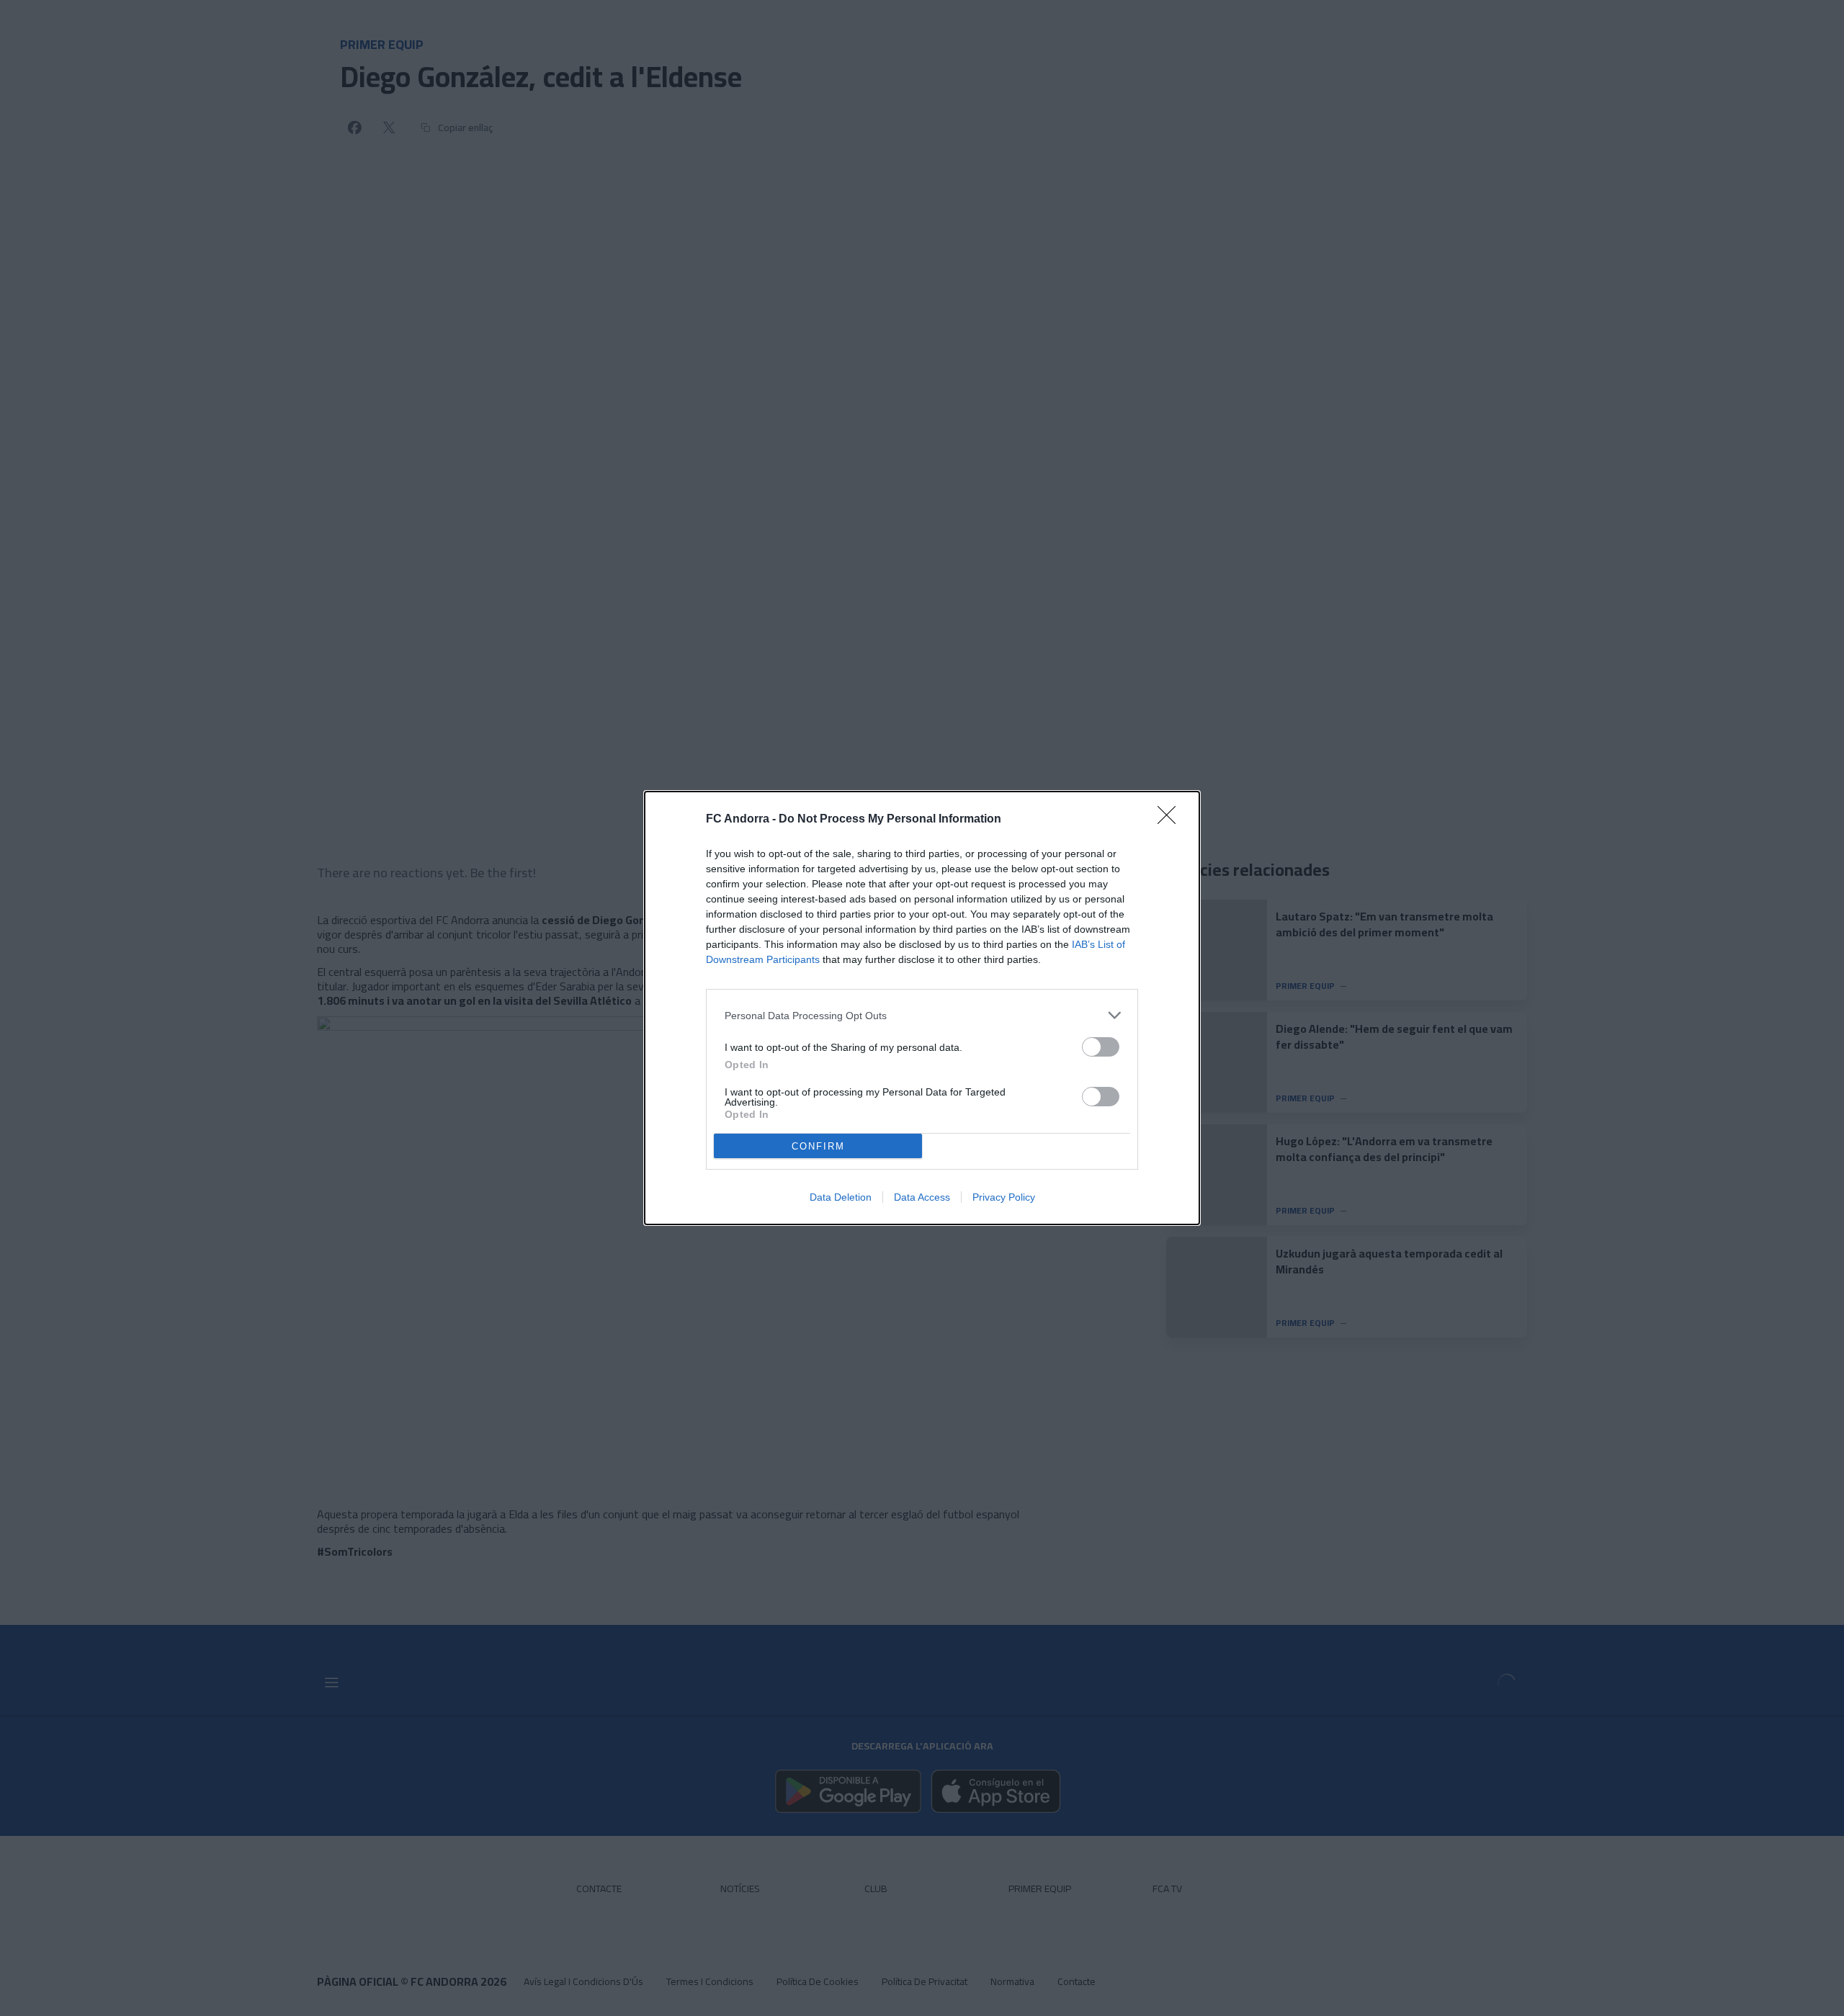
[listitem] (922, 1015)
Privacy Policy (1004, 1197)
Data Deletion (841, 1197)
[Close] (1171, 820)
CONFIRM (818, 1146)
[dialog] (922, 1008)
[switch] (1101, 1047)
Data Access (922, 1197)
